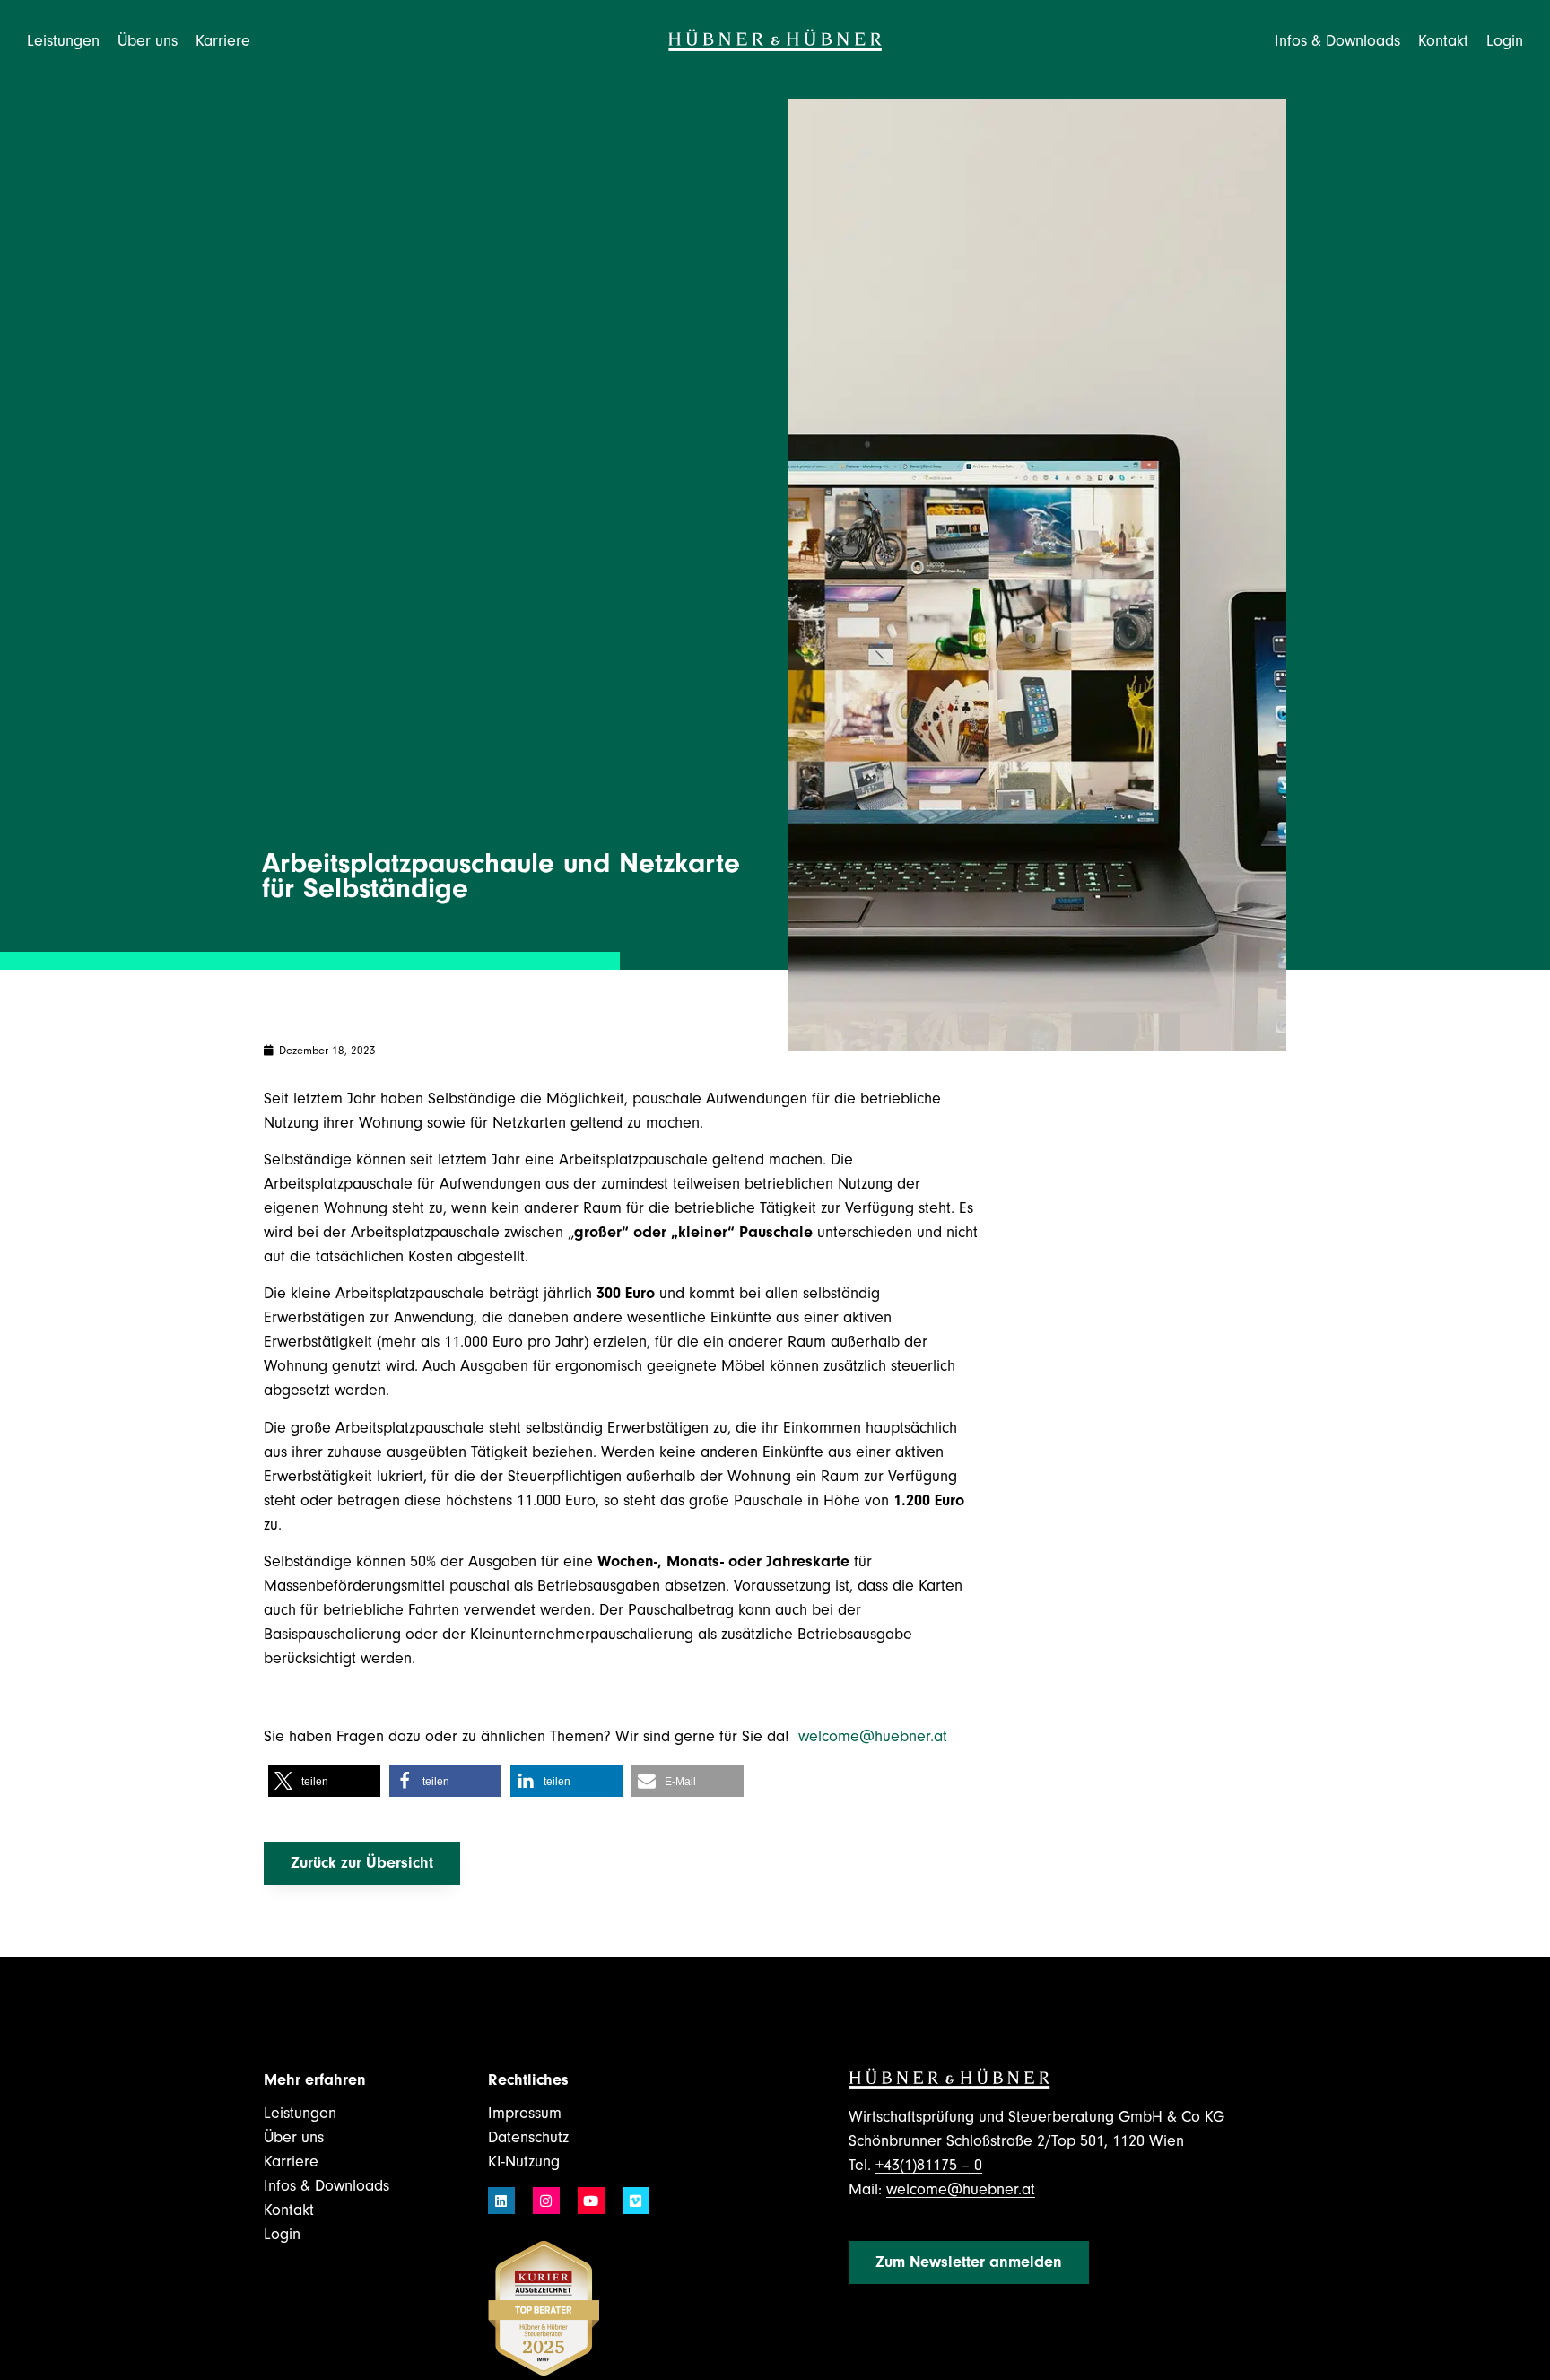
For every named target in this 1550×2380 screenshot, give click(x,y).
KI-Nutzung (524, 2162)
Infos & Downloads (327, 2186)
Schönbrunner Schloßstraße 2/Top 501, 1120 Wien (1016, 2141)
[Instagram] (546, 2201)
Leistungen (300, 2113)
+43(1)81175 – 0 (929, 2165)
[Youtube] (591, 2201)
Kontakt (1443, 41)
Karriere (291, 2162)
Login (1505, 41)
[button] (324, 1781)
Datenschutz (528, 2137)
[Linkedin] (501, 2201)
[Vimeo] (636, 2201)
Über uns (294, 2137)
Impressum (525, 2113)
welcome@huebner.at (875, 1736)
